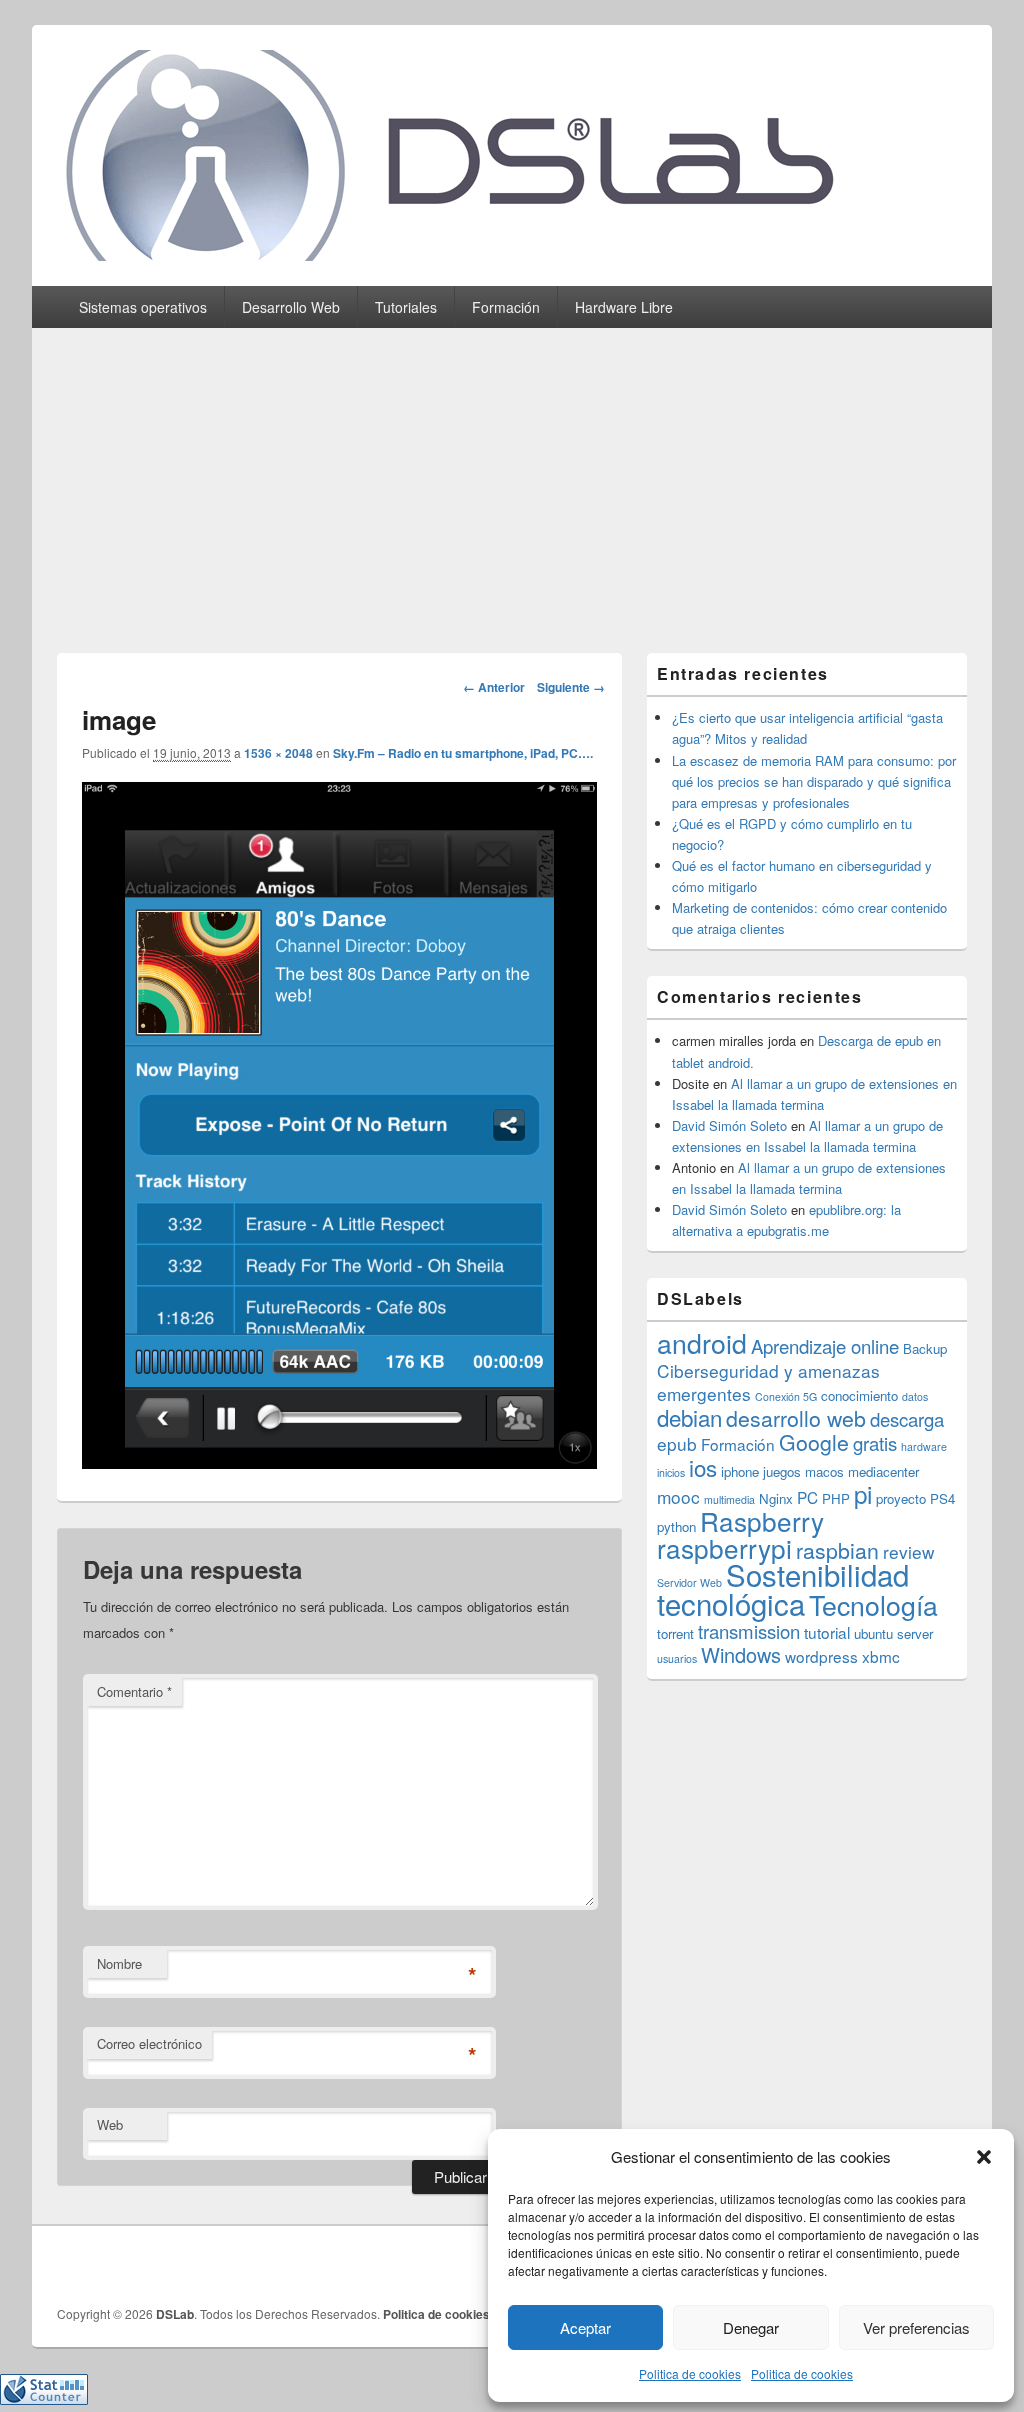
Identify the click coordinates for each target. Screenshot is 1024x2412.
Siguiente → (571, 687)
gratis (875, 1443)
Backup (925, 1348)
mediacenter (883, 1471)
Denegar (751, 2327)
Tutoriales (406, 307)
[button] (984, 2157)
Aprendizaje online (825, 1346)
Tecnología (873, 1604)
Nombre (119, 1963)
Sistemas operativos (143, 307)
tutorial (827, 1632)
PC (807, 1497)
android (702, 1342)
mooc (678, 1496)
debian (689, 1417)
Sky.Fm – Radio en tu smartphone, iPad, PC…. (463, 753)
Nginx (776, 1498)
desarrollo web (796, 1418)
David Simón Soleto (729, 1125)
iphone (740, 1471)
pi (863, 1493)
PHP (836, 1498)
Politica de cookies (690, 2373)
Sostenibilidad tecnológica (783, 1588)
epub (677, 1443)
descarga (907, 1419)
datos (915, 1396)
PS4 (942, 1498)
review (909, 1551)
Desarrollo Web (291, 307)
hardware (924, 1446)
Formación (506, 307)
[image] (339, 1462)
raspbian (837, 1550)
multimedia (729, 1499)
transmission (749, 1631)
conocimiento (859, 1395)
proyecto (901, 1498)
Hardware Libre (624, 307)
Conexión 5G (786, 1396)
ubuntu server (893, 1633)
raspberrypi (724, 1547)
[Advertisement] (512, 478)
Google (814, 1442)
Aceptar (585, 2327)
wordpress (821, 1656)
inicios (671, 1472)
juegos (782, 1471)
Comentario (134, 1691)
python (676, 1526)
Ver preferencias (916, 2327)
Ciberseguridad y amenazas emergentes (768, 1382)
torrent (675, 1633)
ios (703, 1467)
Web (110, 2124)
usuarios (677, 1658)
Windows (741, 1654)
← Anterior (494, 687)
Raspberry (762, 1520)
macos (824, 1471)
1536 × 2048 (278, 753)
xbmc (881, 1656)
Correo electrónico (149, 2043)
